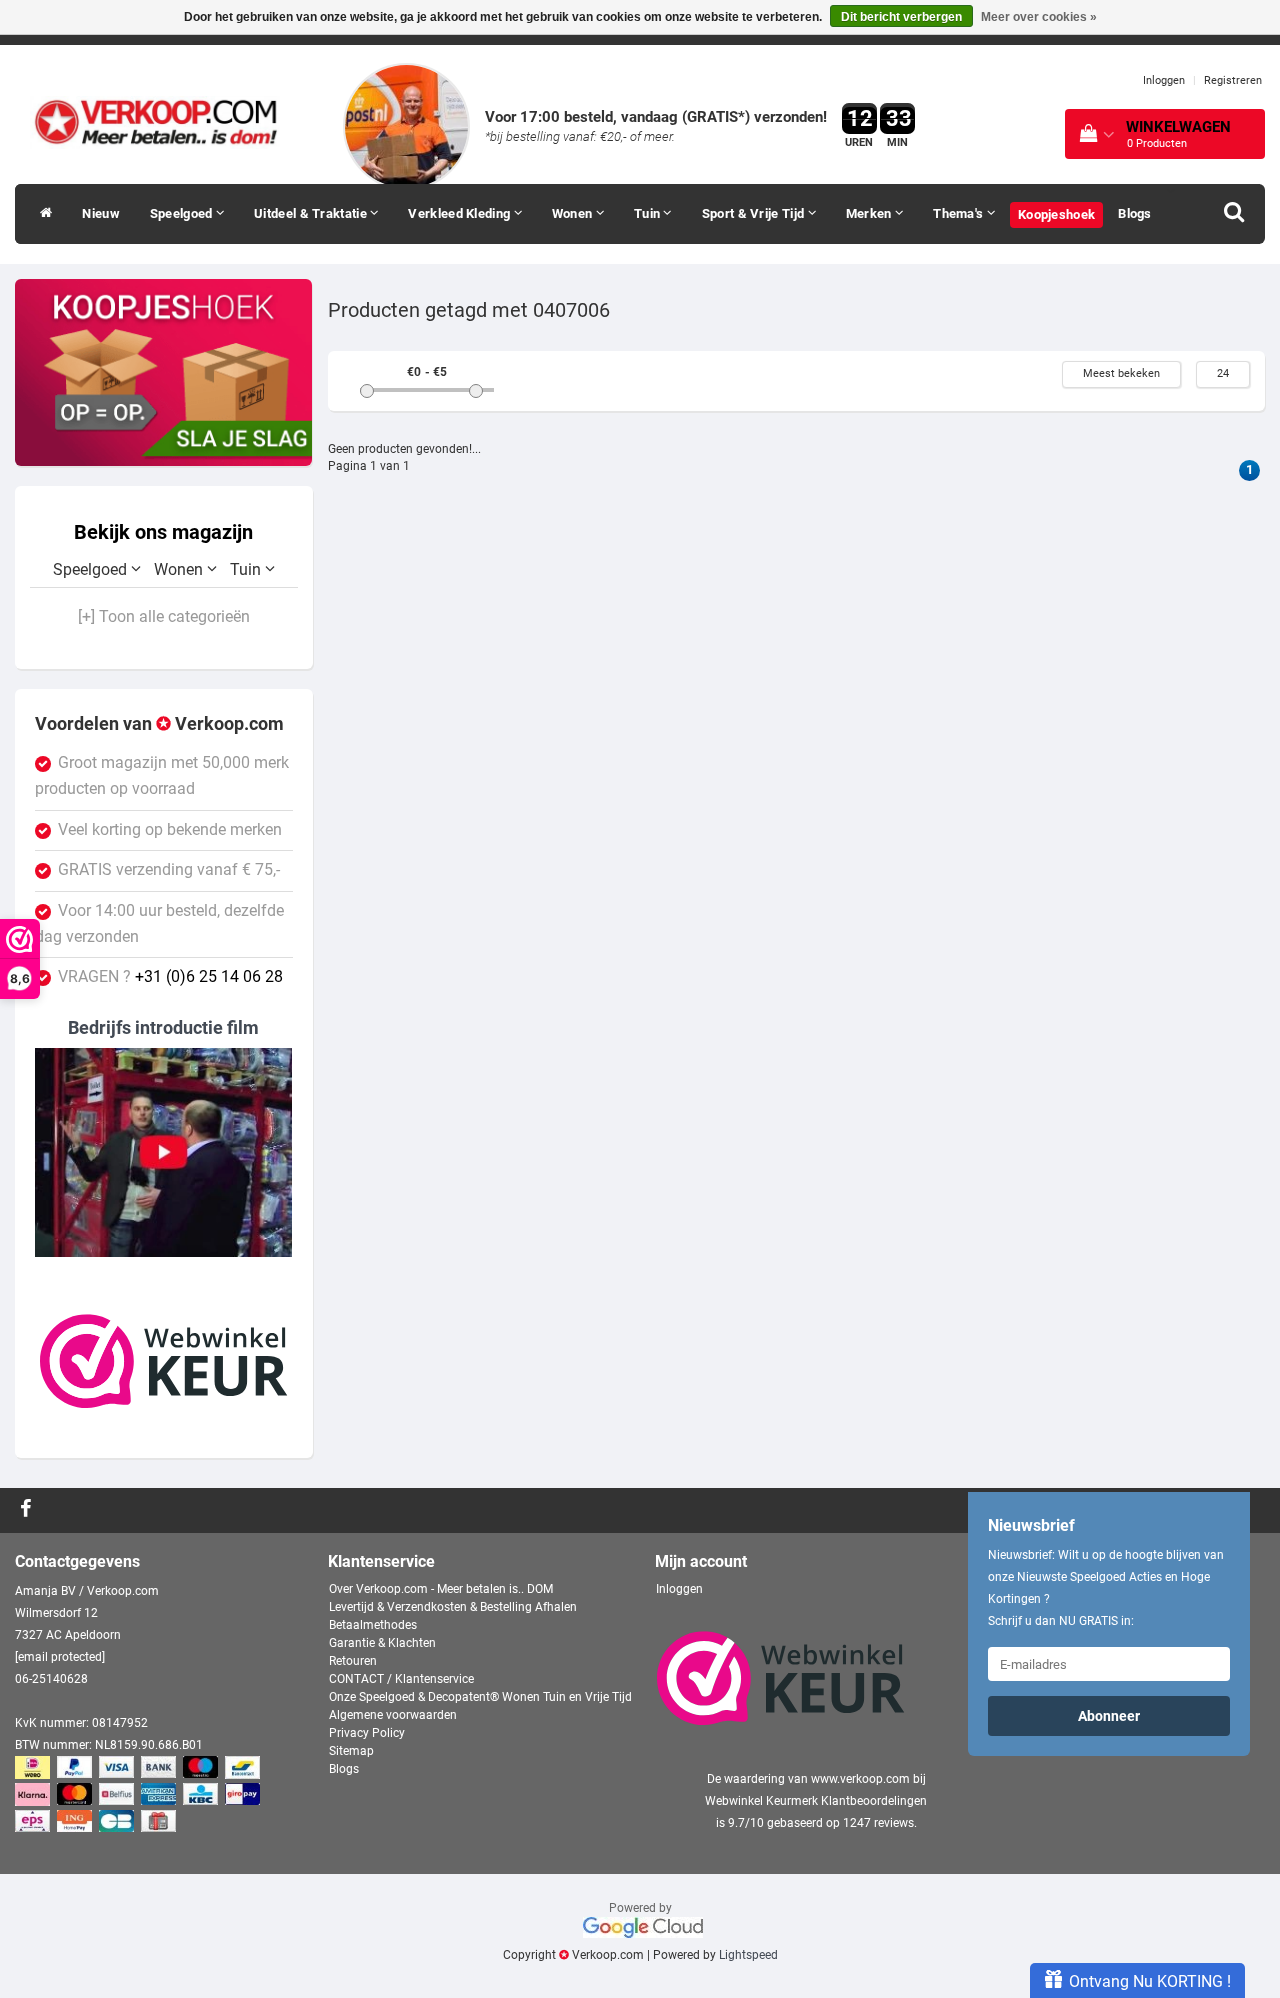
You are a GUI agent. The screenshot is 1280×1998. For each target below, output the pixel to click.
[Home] (41, 214)
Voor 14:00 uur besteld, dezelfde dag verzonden (159, 924)
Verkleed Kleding (460, 213)
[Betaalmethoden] (139, 1796)
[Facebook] (28, 1510)
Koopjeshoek (1056, 214)
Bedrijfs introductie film (163, 1027)
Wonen (574, 213)
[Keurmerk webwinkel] (164, 1361)
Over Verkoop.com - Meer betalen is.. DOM (441, 1589)
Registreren (1233, 80)
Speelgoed (183, 213)
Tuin (649, 213)
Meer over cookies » (1039, 17)
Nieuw (101, 213)
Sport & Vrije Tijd (755, 213)
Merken (870, 213)
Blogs (1135, 213)
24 (1223, 373)
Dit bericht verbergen (901, 17)
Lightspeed (748, 1955)
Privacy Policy (367, 1733)
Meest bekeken (1121, 373)
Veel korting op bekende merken (170, 830)
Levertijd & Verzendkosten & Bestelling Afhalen (453, 1607)
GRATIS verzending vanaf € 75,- (169, 870)
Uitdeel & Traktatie (312, 213)
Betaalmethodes (373, 1625)
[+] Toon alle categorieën (164, 617)
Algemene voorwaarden (393, 1715)
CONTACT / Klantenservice (401, 1679)
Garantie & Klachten (382, 1643)
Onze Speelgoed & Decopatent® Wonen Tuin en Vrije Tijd (480, 1697)
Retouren (353, 1661)
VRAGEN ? (170, 977)
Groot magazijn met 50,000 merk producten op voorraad (162, 776)
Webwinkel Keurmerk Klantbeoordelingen (816, 1801)
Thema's (959, 213)
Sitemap (351, 1751)
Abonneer (1109, 1716)
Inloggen (1164, 80)
